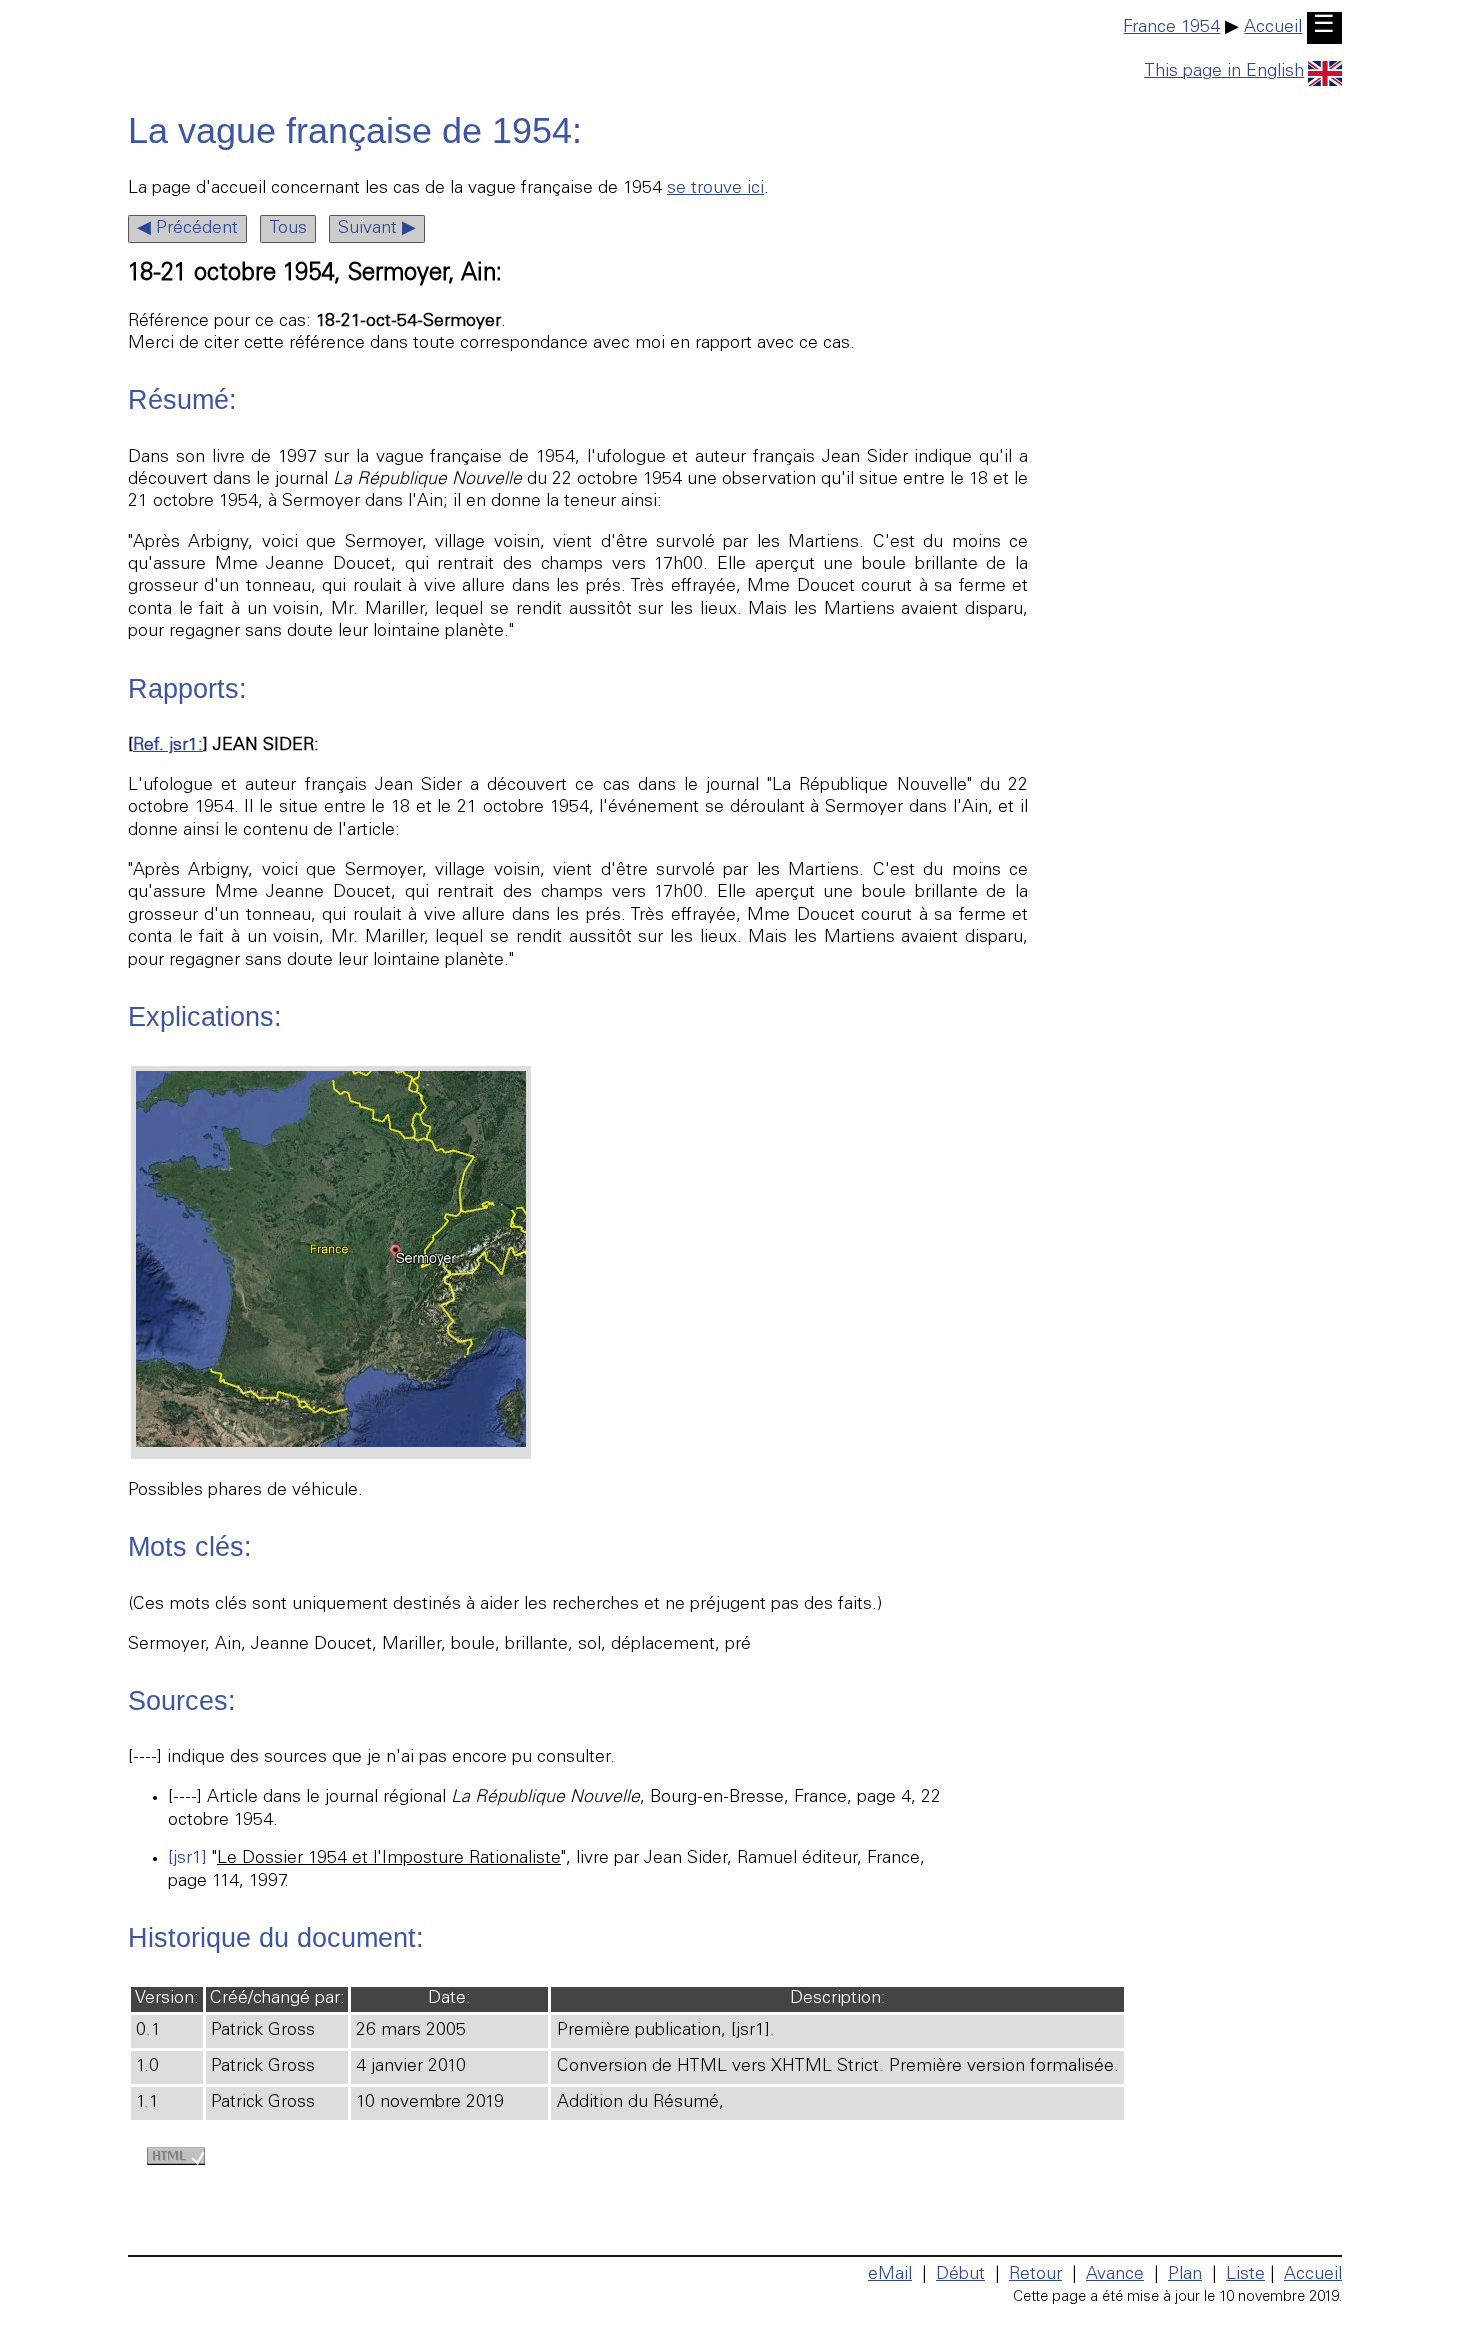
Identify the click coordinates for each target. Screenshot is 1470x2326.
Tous (288, 229)
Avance (1115, 2275)
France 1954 (1171, 28)
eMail (890, 2275)
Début (960, 2275)
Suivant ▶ (377, 229)
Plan (1185, 2275)
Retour (1035, 2275)
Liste (1245, 2275)
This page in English (1224, 72)
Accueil (1273, 28)
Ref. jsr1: (168, 746)
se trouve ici (715, 189)
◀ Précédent (187, 229)
